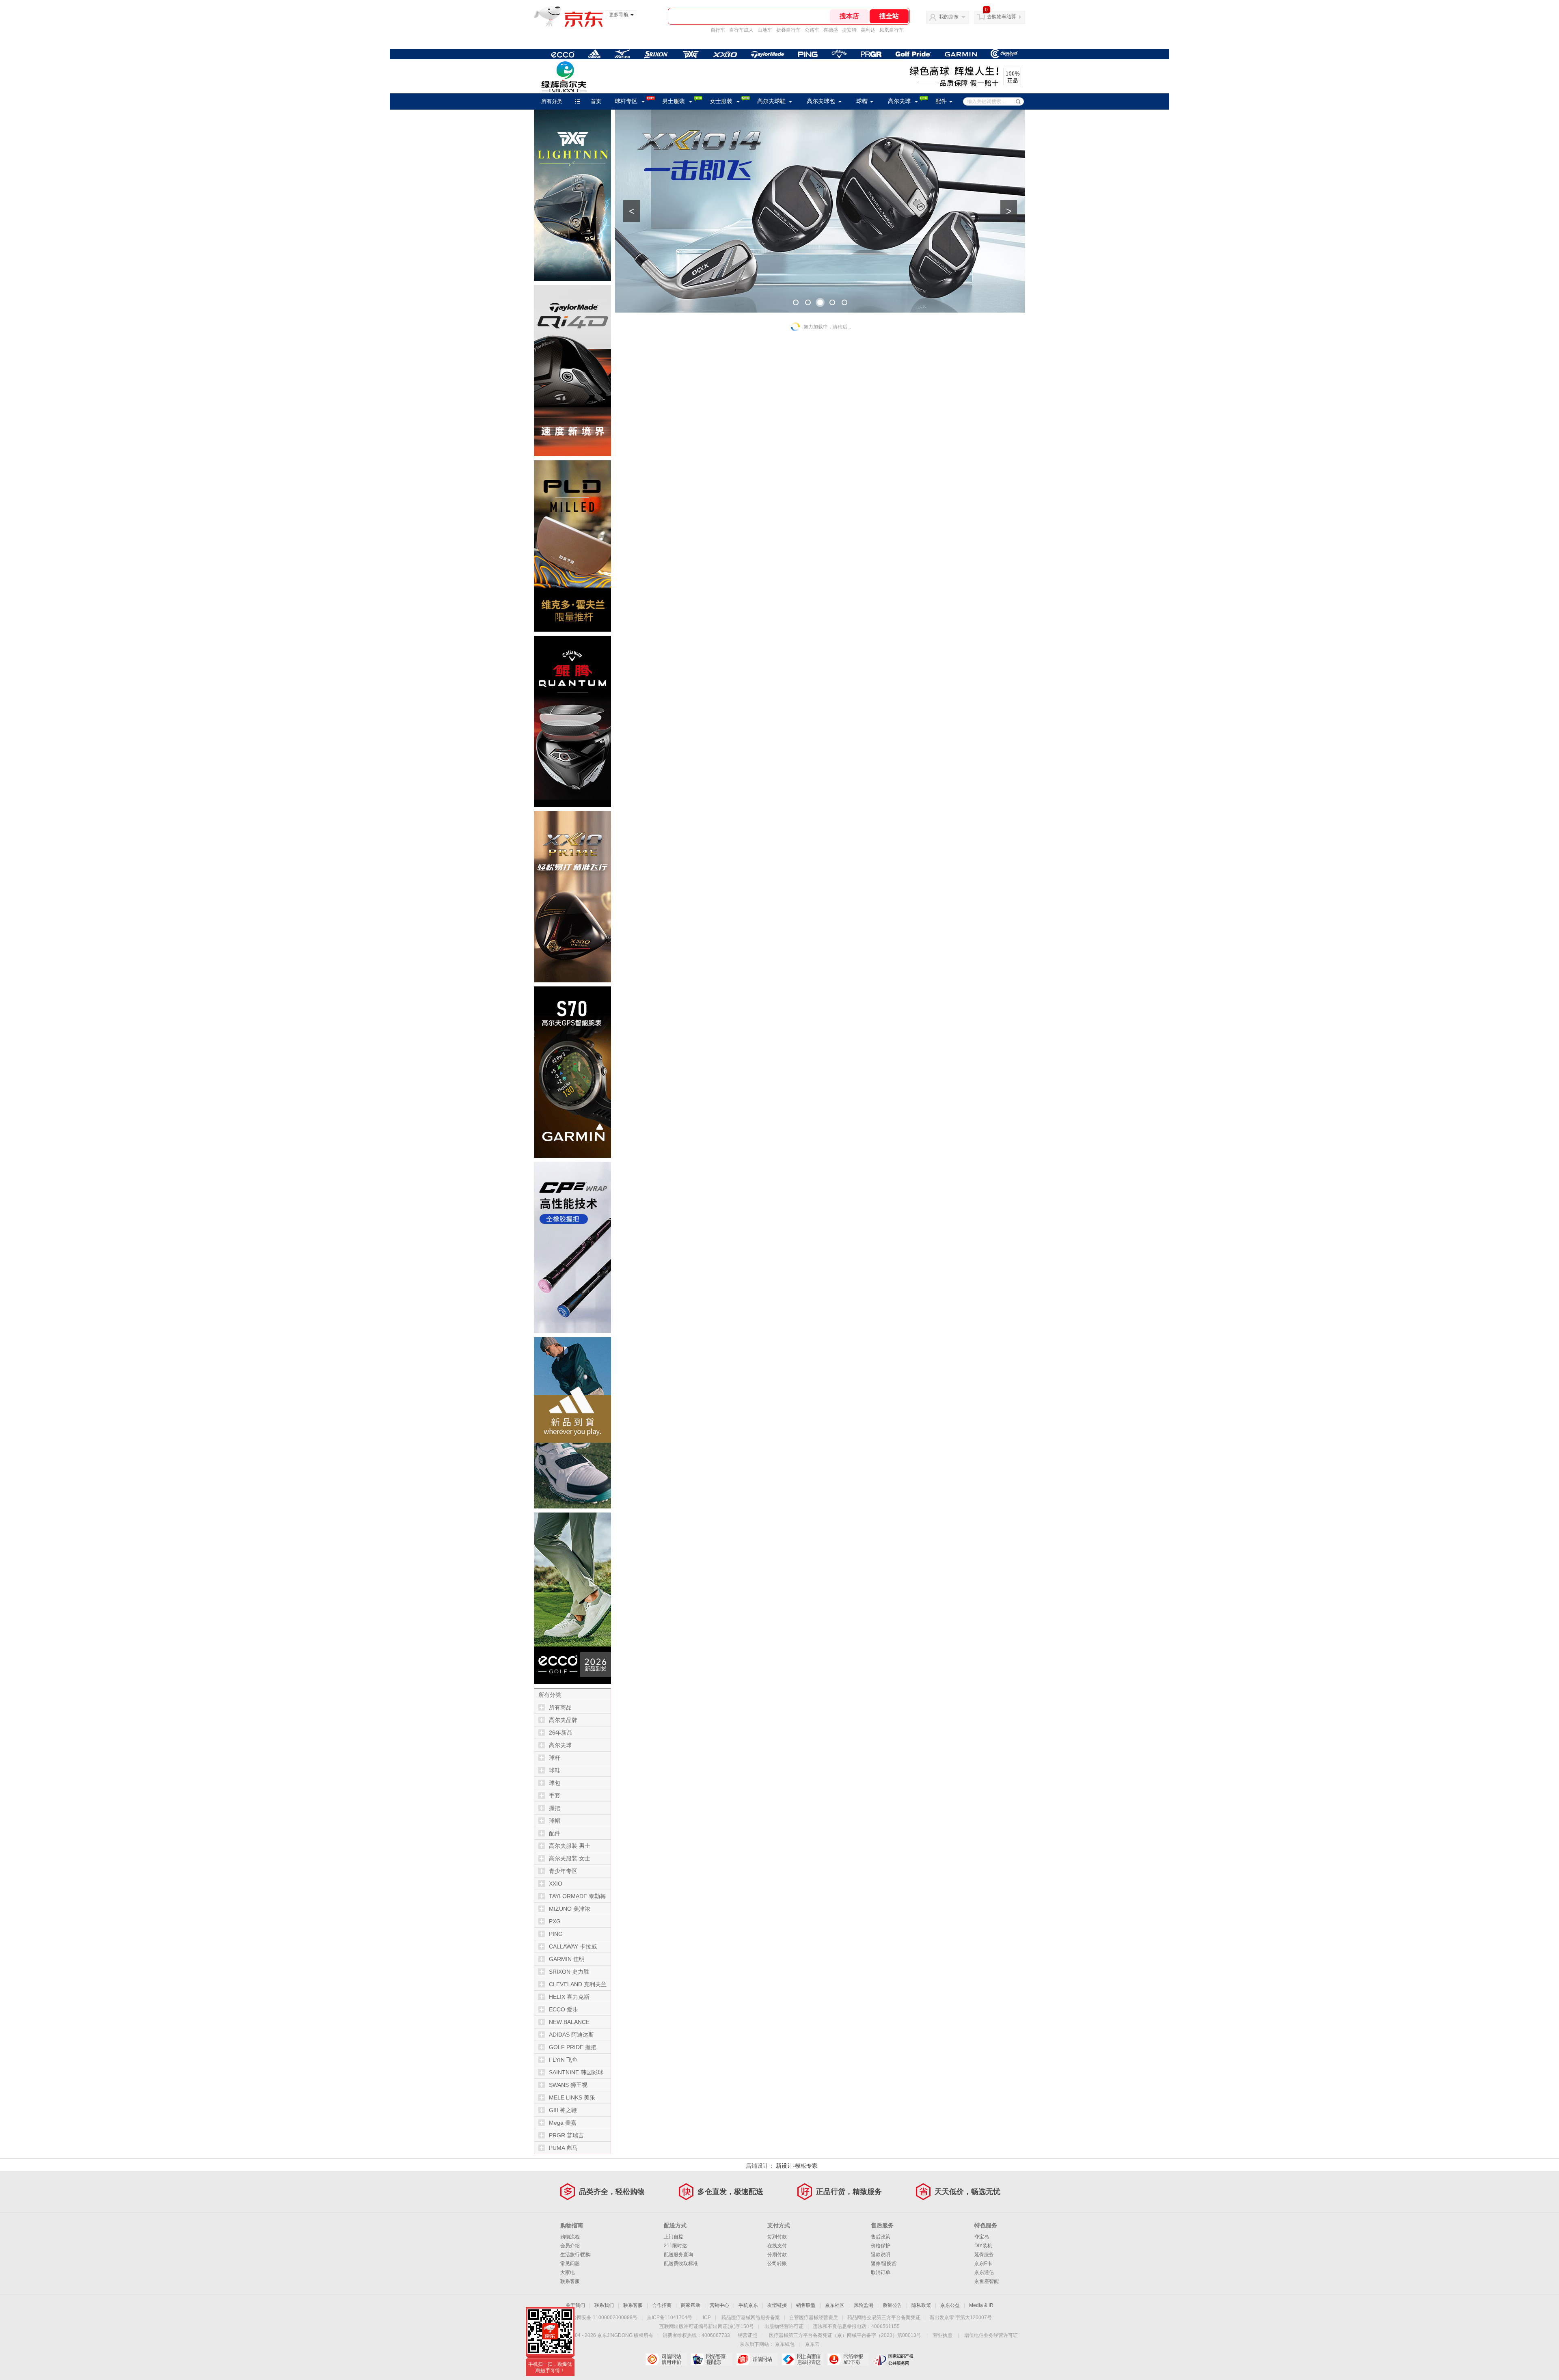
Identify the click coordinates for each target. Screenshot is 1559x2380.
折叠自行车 (788, 30)
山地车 (765, 30)
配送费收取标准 (681, 2263)
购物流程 (570, 2237)
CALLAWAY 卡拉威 (573, 1946)
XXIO (556, 1884)
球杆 (555, 1758)
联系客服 (570, 2281)
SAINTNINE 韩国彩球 (576, 2072)
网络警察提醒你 (711, 2359)
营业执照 (943, 2335)
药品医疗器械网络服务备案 (751, 2317)
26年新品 (561, 1733)
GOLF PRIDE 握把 (573, 2047)
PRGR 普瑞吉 (566, 2135)
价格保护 (881, 2246)
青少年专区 (563, 1871)
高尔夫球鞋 (771, 101)
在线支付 (777, 2246)
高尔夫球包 (821, 101)
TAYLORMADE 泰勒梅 (577, 1896)
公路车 (812, 30)
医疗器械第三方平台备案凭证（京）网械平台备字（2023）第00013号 (845, 2335)
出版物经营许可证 (784, 2326)
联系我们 (604, 2305)
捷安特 (849, 30)
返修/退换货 (884, 2263)
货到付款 (777, 2237)
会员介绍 (570, 2246)
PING (556, 1934)
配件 (941, 101)
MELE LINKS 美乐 (572, 2097)
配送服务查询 (678, 2255)
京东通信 (984, 2272)
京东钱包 (785, 2344)
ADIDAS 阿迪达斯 (571, 2035)
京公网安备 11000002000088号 (602, 2317)
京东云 (812, 2344)
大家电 (568, 2272)
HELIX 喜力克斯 (569, 1997)
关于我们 (575, 2305)
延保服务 (984, 2255)
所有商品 (560, 1707)
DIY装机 (983, 2246)
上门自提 (674, 2237)
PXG (555, 1921)
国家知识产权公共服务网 (893, 2359)
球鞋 (555, 1770)
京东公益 (950, 2305)
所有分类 (552, 101)
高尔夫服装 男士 (570, 1846)
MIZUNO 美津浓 (570, 1909)
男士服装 (674, 101)
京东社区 (835, 2305)
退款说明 (881, 2255)
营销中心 (719, 2305)
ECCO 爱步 (564, 2009)
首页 (596, 101)
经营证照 (747, 2335)
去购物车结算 (1002, 17)
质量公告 (892, 2305)
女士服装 (721, 101)
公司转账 (777, 2263)
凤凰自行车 (892, 30)
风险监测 (864, 2305)
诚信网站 (757, 2359)
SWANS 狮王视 (568, 2085)
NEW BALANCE (569, 2022)
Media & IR (981, 2305)
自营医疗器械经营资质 (814, 2317)
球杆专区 (626, 101)
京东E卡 (983, 2263)
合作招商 (662, 2305)
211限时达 (675, 2246)
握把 (555, 1808)
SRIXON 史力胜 (569, 1972)
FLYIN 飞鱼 (563, 2060)
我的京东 (949, 17)
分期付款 (777, 2255)
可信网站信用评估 (666, 2359)
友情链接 (777, 2305)
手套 (555, 1795)
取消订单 (881, 2272)
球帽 (862, 101)
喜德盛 (831, 30)
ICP (707, 2317)
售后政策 (881, 2237)
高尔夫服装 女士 (570, 1858)
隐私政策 (921, 2305)
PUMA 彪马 (563, 2148)
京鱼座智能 (987, 2281)
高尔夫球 (899, 101)
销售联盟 (806, 2305)
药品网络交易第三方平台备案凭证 (884, 2317)
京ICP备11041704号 (669, 2317)
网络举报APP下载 (848, 2359)
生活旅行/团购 (575, 2255)
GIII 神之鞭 (563, 2110)
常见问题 (570, 2263)
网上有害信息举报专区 (802, 2359)
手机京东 (748, 2305)
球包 (555, 1783)
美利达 (868, 30)
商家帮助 (691, 2305)
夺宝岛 (982, 2237)
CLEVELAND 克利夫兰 (578, 1984)
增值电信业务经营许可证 (991, 2335)
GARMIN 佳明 (567, 1959)
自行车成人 (741, 30)
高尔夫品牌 (563, 1720)
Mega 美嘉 (563, 2123)
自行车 (718, 30)
